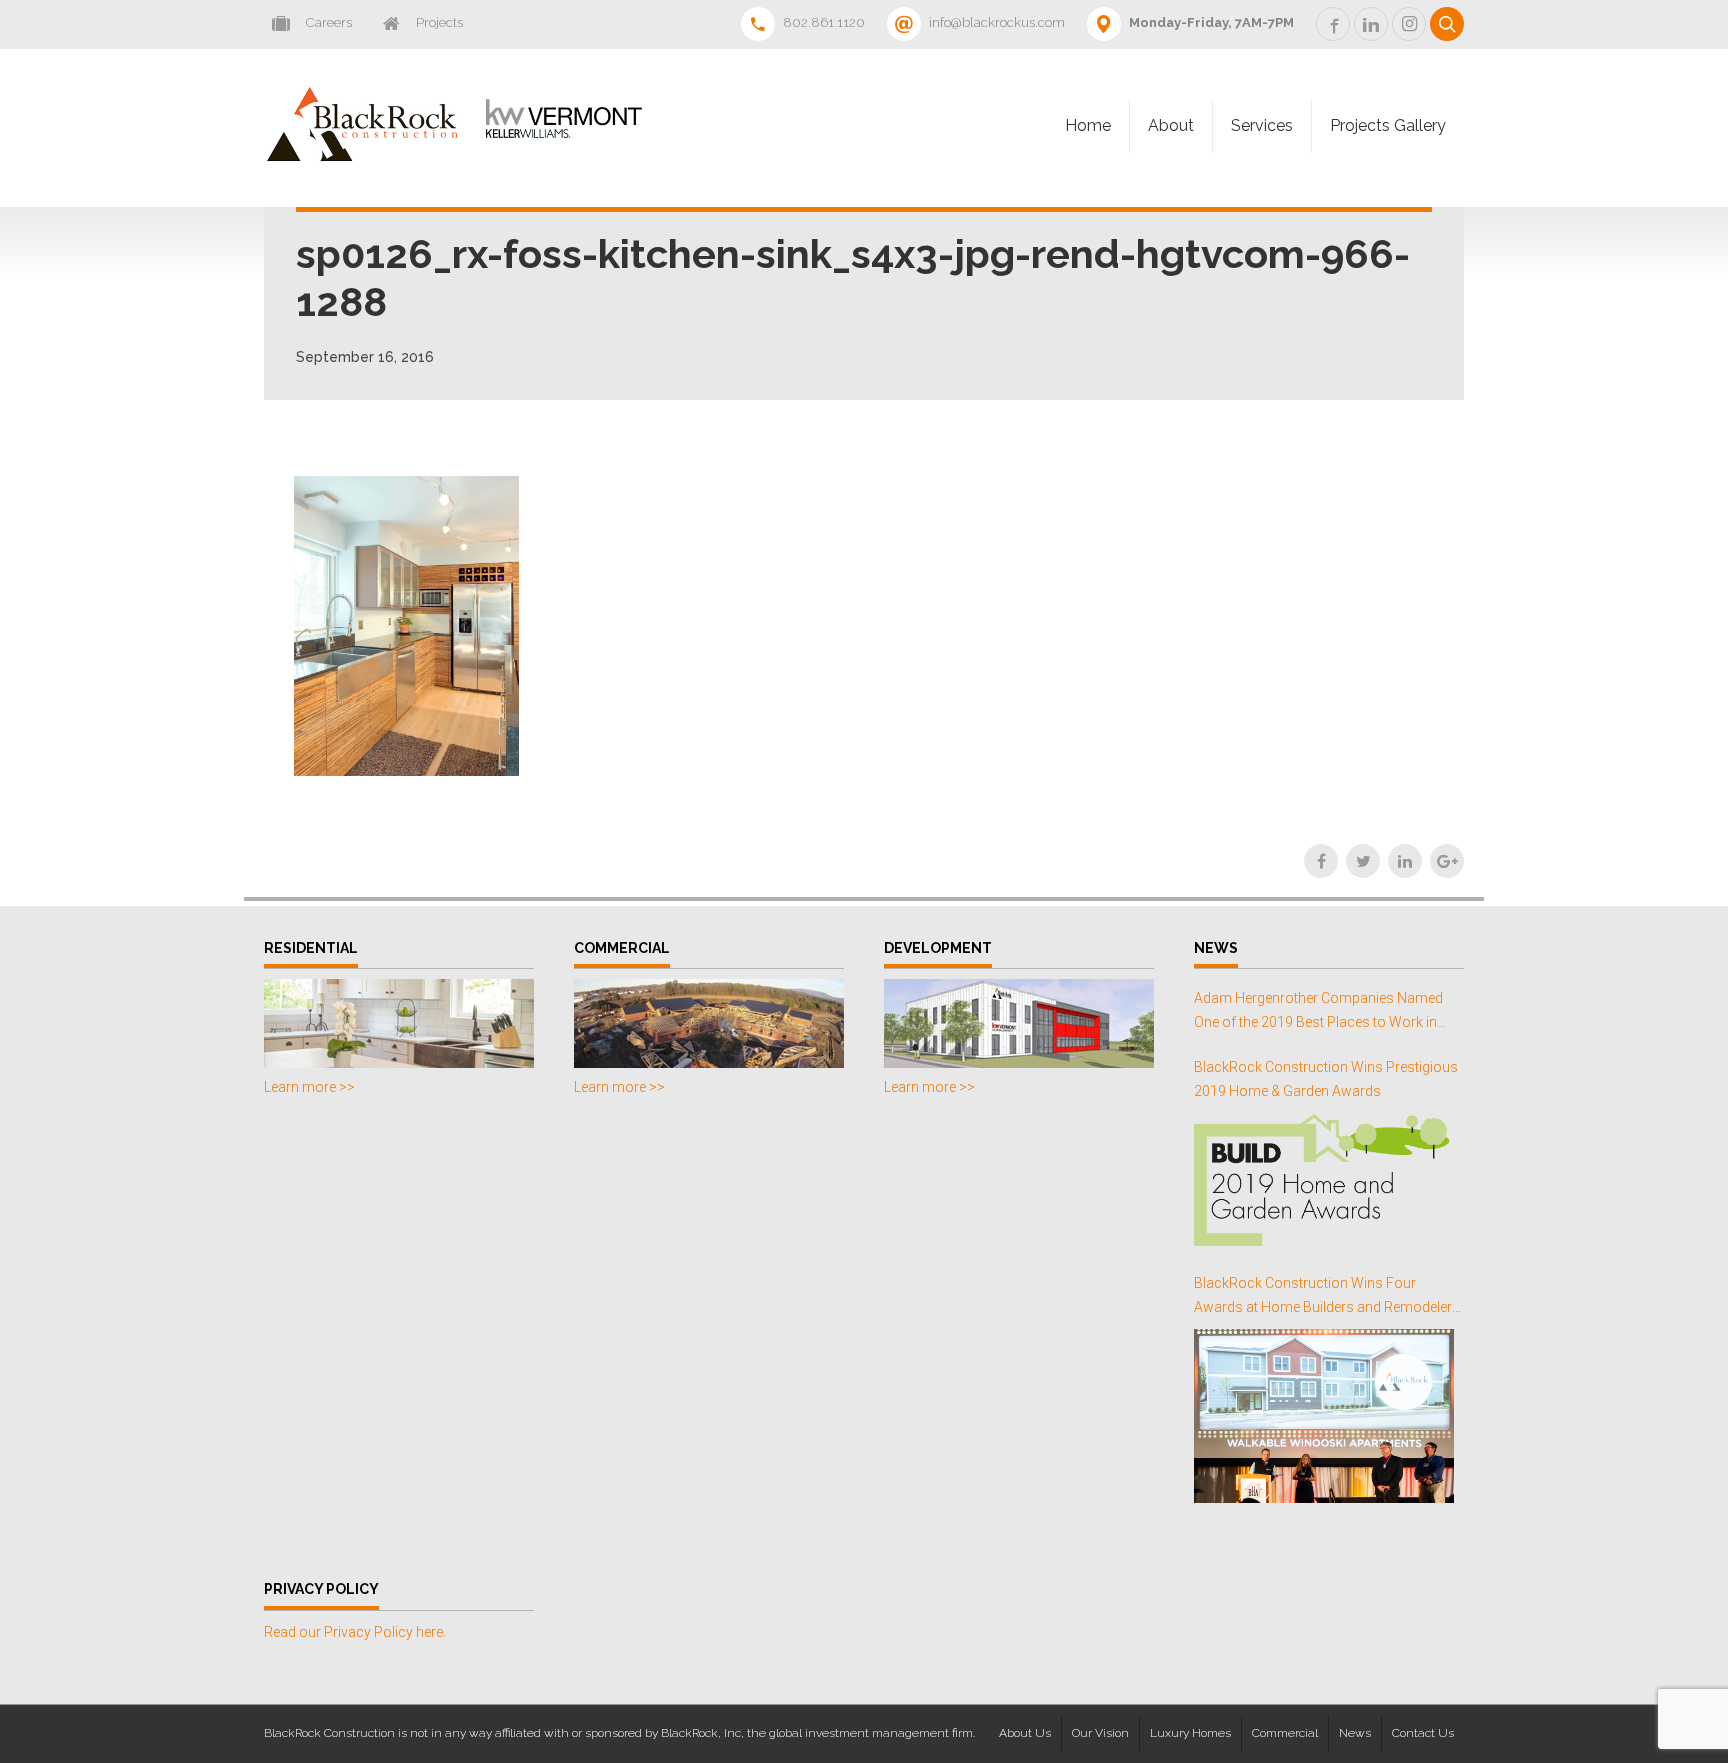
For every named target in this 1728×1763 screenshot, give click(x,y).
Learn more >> (309, 1087)
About (1171, 125)
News (1355, 1733)
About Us (1025, 1733)
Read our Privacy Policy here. (355, 1632)
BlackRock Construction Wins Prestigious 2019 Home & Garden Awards (1326, 1079)
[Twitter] (1363, 861)
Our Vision (1100, 1733)
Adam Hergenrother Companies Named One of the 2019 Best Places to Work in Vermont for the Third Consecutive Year (1318, 1012)
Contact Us (1423, 1733)
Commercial (1285, 1733)
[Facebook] (1321, 861)
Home (1088, 125)
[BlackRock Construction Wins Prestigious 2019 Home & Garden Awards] (1324, 1180)
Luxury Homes (1190, 1733)
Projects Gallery (1388, 125)
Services (1262, 125)
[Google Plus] (1447, 861)
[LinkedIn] (1405, 861)
